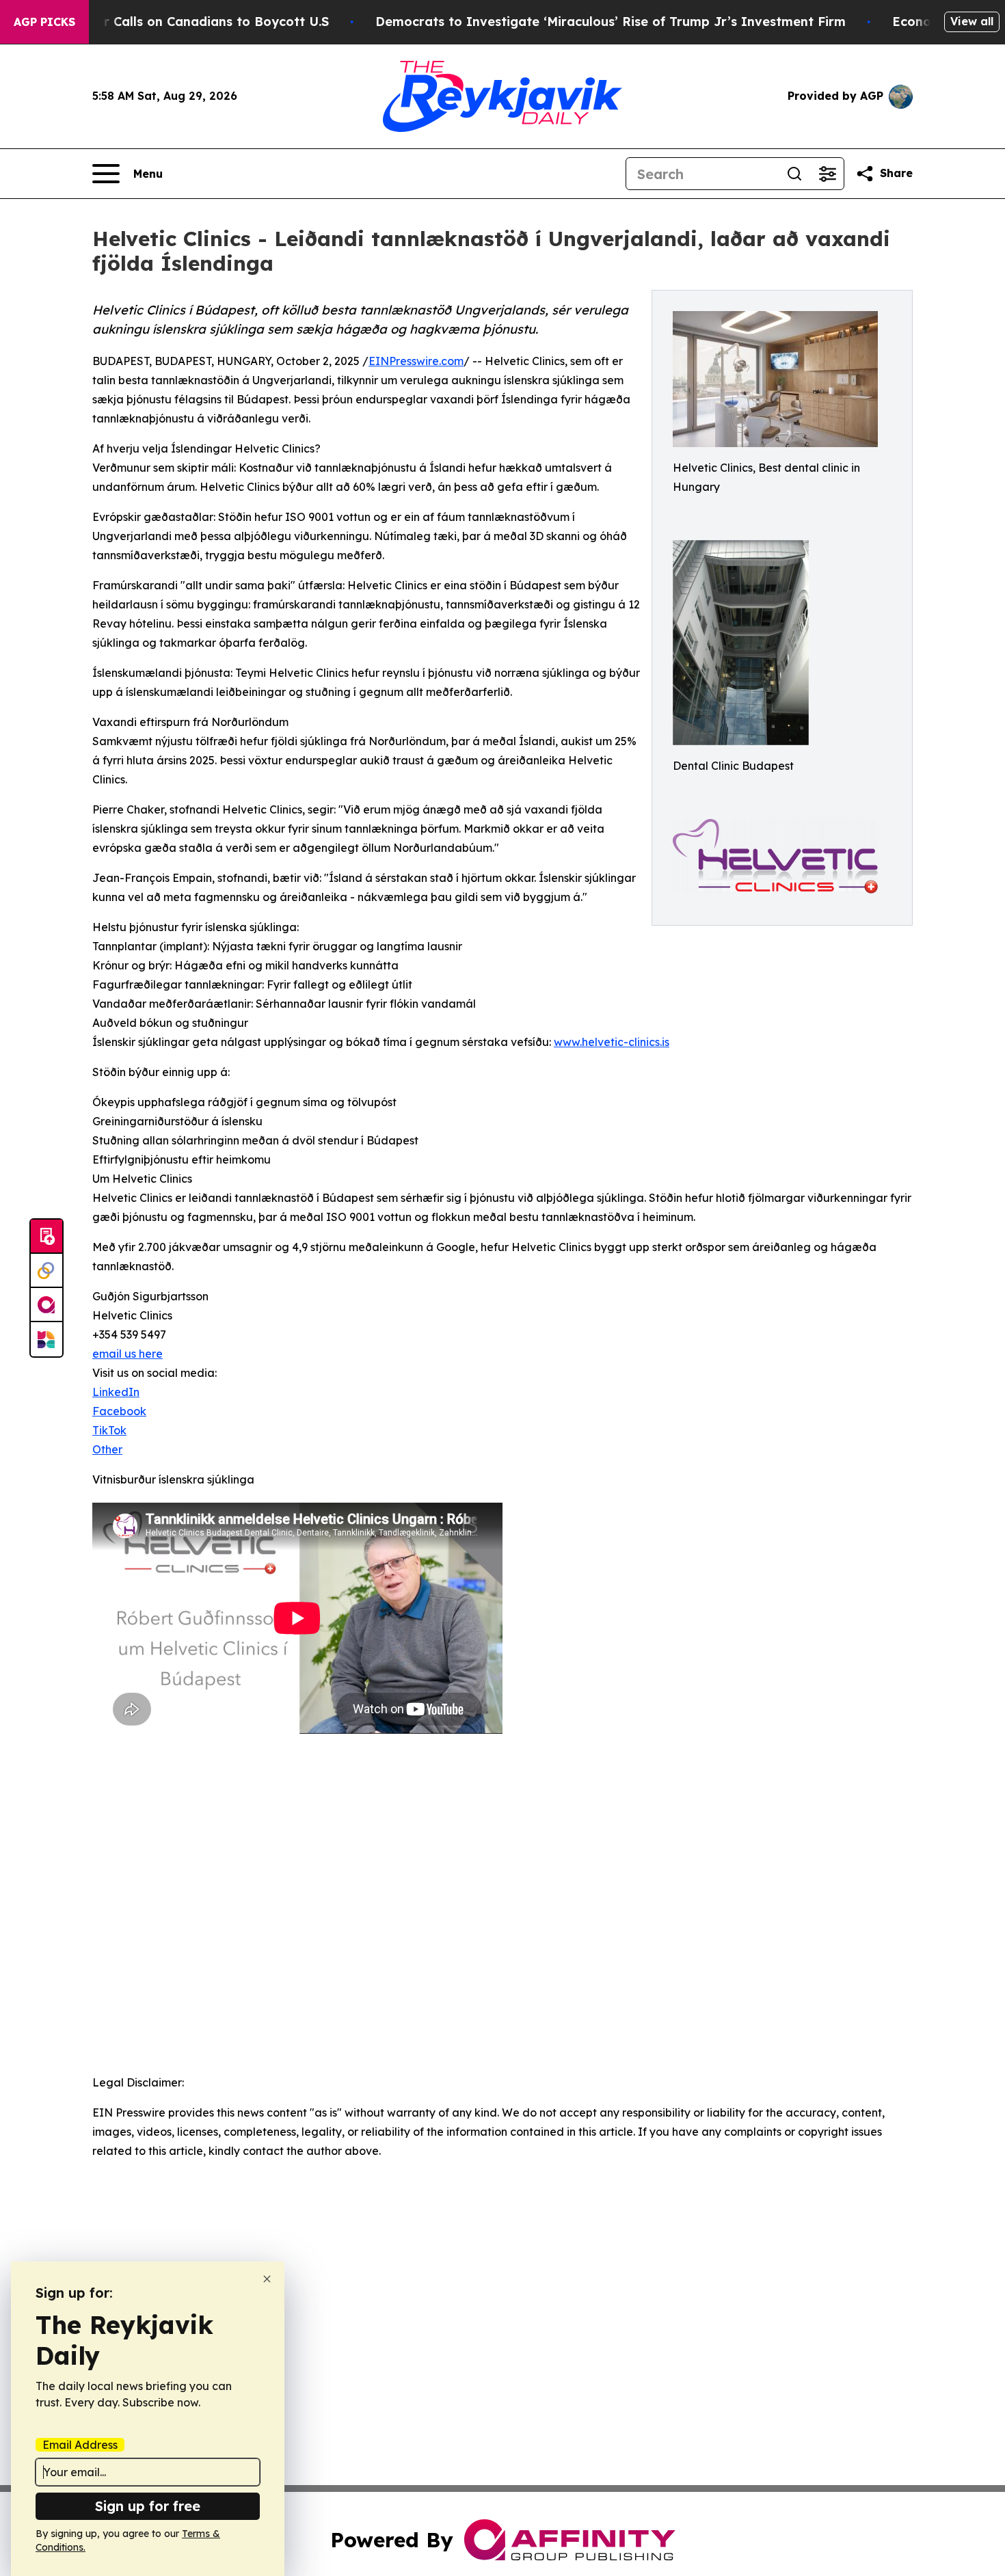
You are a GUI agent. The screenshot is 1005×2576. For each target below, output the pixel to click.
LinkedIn (116, 1392)
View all (972, 21)
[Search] (794, 174)
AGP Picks (44, 22)
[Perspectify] (46, 1271)
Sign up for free (148, 2506)
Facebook (119, 1411)
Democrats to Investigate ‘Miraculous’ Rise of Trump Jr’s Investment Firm (611, 22)
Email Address (80, 2445)
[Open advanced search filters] (827, 174)
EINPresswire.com (416, 361)
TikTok (109, 1430)
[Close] (267, 2279)
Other (107, 1449)
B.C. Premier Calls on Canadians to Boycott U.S (181, 22)
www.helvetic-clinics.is (612, 1042)
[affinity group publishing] (46, 1305)
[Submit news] (46, 1237)
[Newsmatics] (46, 1339)
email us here (128, 1354)
